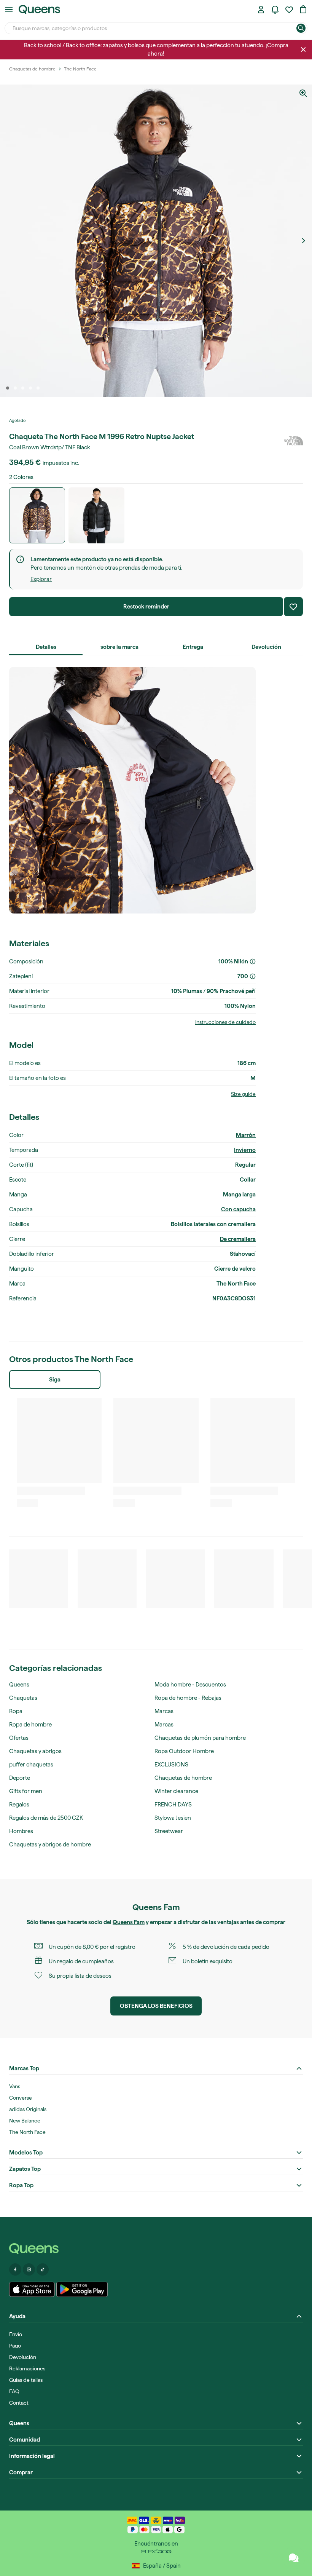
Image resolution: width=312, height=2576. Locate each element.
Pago (15, 2346)
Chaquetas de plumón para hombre (200, 1738)
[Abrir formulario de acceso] (261, 10)
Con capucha (238, 1209)
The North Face (236, 1284)
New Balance (25, 2121)
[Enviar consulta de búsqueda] (301, 28)
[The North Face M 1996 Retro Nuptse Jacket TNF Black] (96, 515)
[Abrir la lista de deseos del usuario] (289, 10)
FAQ (14, 2391)
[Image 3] (23, 388)
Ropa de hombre (30, 1725)
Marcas (164, 1711)
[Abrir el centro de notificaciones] (275, 10)
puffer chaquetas (31, 1765)
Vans (15, 2086)
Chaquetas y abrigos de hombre (50, 1845)
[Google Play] (82, 2289)
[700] (253, 976)
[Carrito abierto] (303, 10)
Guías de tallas (26, 2380)
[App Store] (32, 2289)
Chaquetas (23, 1698)
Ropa (16, 1711)
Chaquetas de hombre (183, 1778)
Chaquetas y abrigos (35, 1751)
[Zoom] (303, 93)
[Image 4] (30, 388)
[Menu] (9, 10)
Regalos (19, 1805)
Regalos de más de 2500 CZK (46, 1818)
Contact (19, 2403)
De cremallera (238, 1239)
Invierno (245, 1150)
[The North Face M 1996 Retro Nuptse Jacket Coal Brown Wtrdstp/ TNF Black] (37, 515)
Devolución (23, 2357)
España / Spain (162, 2566)
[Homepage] (156, 2249)
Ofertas (19, 1738)
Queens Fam (129, 1922)
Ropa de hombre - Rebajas (188, 1698)
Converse (21, 2098)
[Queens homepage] (39, 10)
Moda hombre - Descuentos (190, 1685)
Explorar (41, 579)
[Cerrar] (303, 50)
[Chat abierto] (294, 2558)
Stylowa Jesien (173, 1818)
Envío (16, 2334)
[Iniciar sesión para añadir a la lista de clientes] (293, 607)
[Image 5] (38, 388)
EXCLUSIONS (171, 1765)
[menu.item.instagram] (29, 2269)
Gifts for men (26, 1791)
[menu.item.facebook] (15, 2269)
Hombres (21, 1831)
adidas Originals (28, 2109)
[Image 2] (15, 388)
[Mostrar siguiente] (303, 241)
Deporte (20, 1778)
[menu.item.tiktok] (43, 2269)
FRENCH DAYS (173, 1805)
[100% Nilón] (253, 961)
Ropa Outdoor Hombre (184, 1751)
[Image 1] (8, 388)
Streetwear (169, 1831)
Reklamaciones (27, 2368)
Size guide (243, 1094)
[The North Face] (293, 441)
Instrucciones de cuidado (225, 1022)
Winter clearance (176, 1791)
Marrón (246, 1135)
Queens (19, 1685)
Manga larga (239, 1195)
